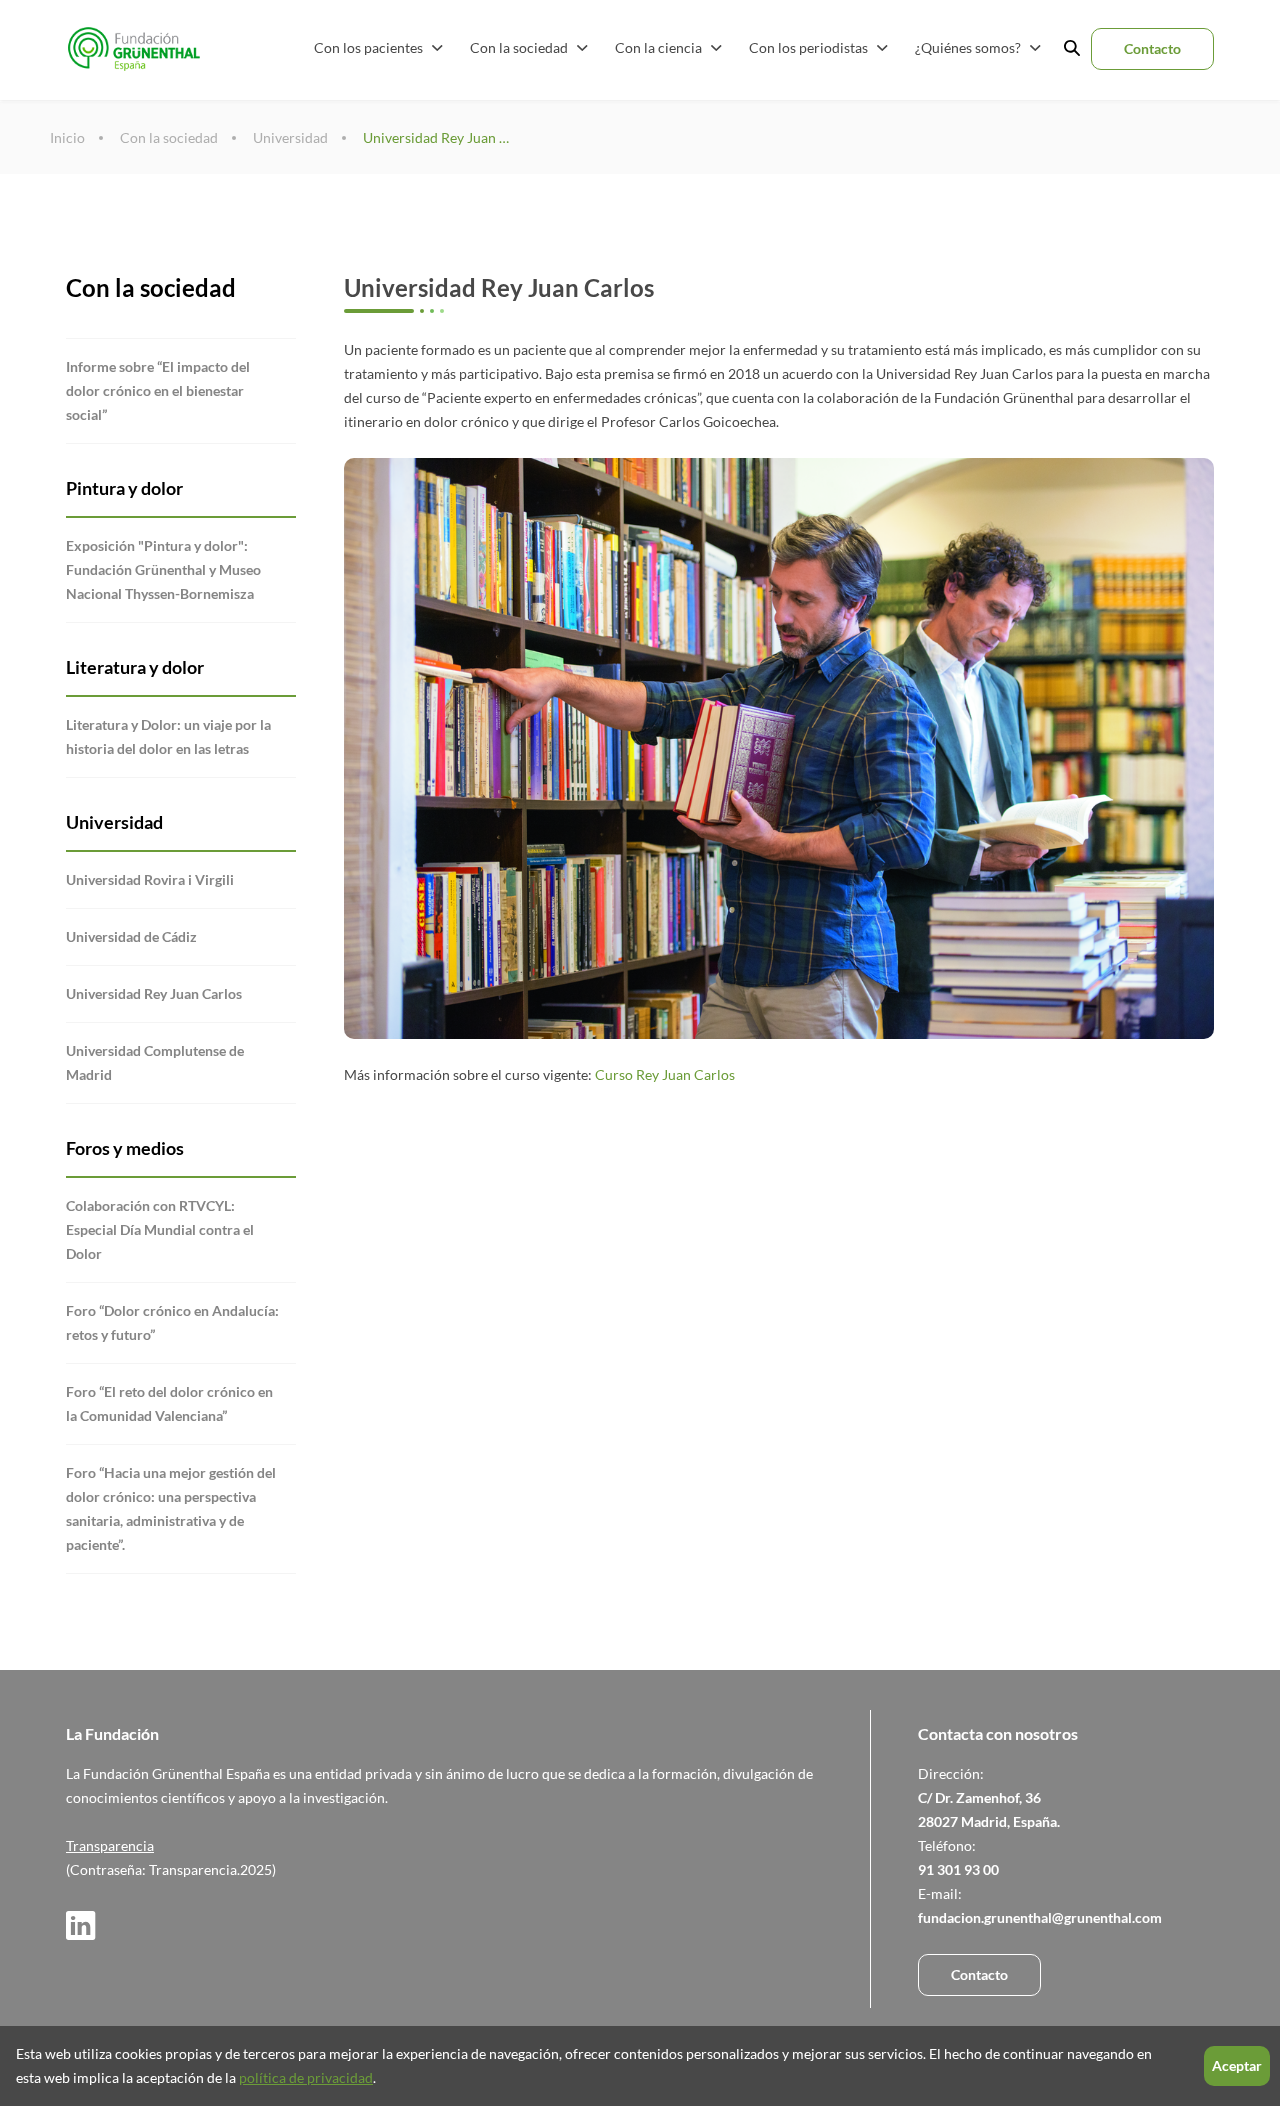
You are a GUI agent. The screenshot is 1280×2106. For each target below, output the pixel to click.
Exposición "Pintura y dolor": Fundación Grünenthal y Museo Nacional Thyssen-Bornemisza (163, 569)
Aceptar (1237, 2065)
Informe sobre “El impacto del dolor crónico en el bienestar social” (158, 390)
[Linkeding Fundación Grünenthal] (80, 1934)
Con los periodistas (810, 47)
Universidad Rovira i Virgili (150, 879)
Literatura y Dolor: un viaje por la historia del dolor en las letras (168, 736)
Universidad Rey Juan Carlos (438, 137)
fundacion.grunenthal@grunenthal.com (1040, 1917)
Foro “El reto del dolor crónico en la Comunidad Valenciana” (169, 1403)
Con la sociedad (520, 47)
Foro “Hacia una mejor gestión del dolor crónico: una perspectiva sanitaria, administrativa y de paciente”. (171, 1508)
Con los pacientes (370, 47)
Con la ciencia (660, 47)
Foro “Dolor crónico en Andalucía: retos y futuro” (172, 1322)
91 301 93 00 (958, 1869)
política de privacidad (306, 2077)
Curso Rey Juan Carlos (665, 1074)
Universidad (290, 137)
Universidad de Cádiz (131, 936)
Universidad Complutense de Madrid (155, 1062)
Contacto (1152, 48)
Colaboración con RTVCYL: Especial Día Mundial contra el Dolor (160, 1229)
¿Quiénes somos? (969, 47)
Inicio (67, 137)
